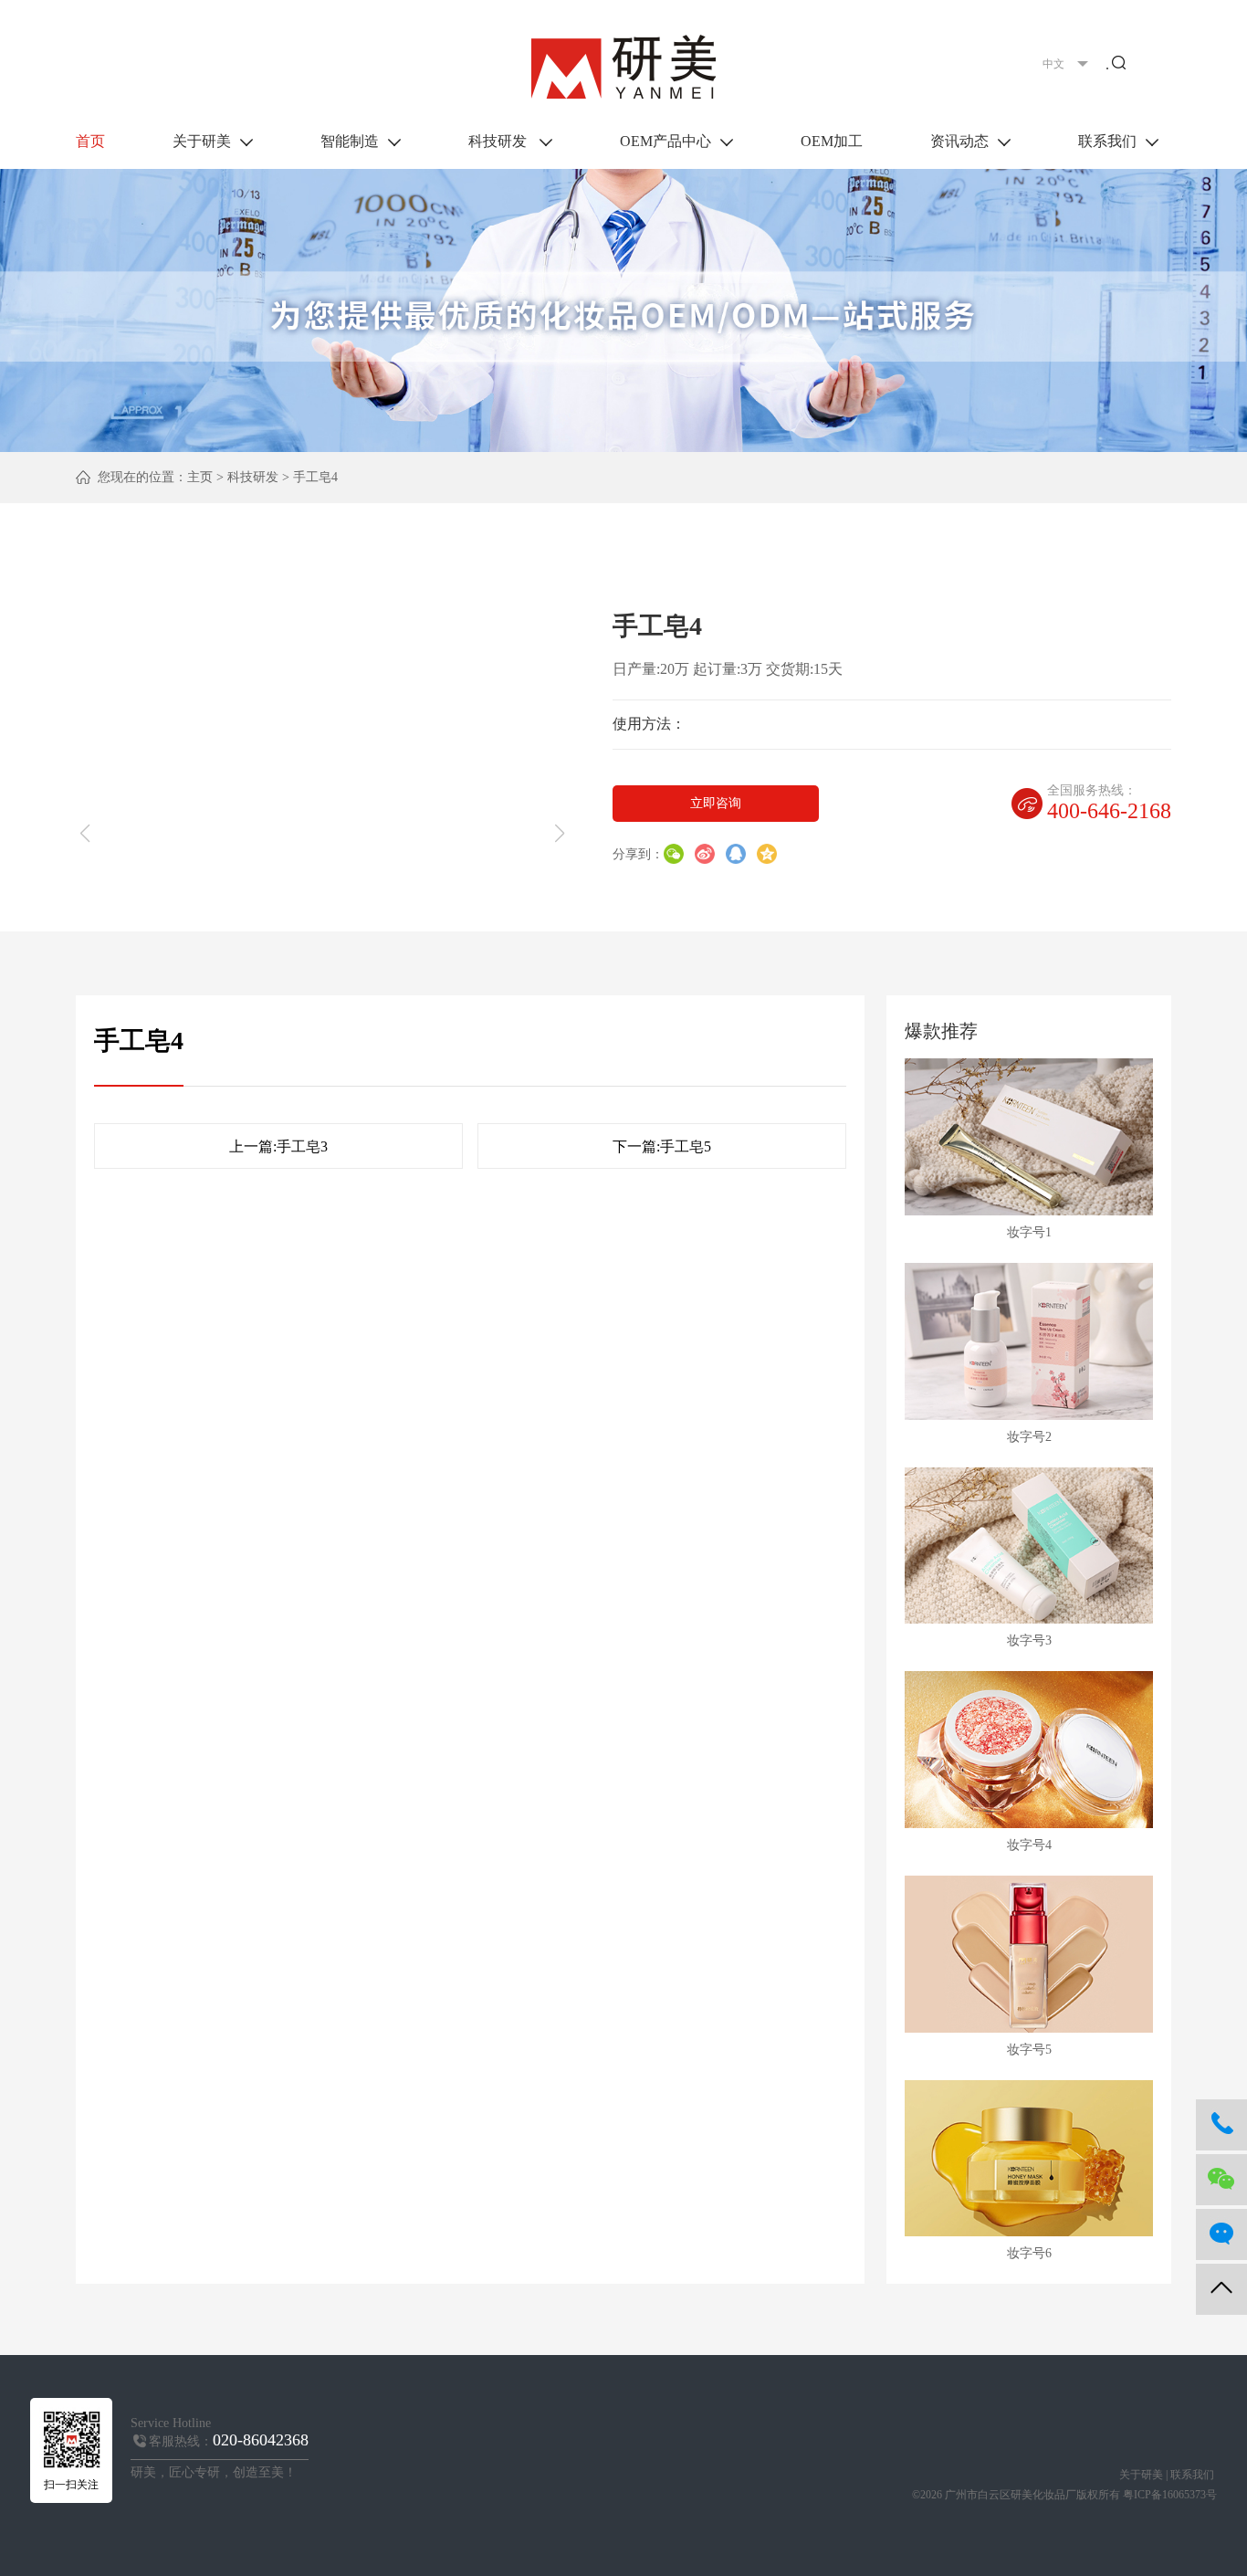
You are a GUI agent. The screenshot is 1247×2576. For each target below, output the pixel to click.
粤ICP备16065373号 (1170, 2495)
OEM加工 (832, 141)
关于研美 (202, 141)
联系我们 (1107, 141)
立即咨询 (716, 803)
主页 (200, 477)
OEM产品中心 (665, 141)
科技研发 (499, 141)
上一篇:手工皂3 (278, 1146)
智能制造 (350, 141)
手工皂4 (315, 477)
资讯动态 (959, 141)
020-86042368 (261, 2440)
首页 (90, 141)
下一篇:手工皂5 (662, 1146)
